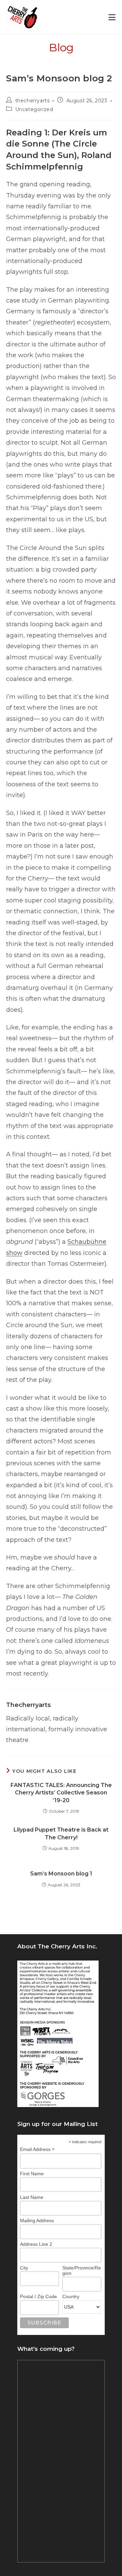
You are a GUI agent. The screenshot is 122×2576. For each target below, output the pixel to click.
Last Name (32, 2197)
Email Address (37, 2149)
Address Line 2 (36, 2244)
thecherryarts (33, 101)
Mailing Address (37, 2220)
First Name (32, 2174)
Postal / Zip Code (38, 2296)
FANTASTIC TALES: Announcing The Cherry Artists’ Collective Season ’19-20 (61, 1793)
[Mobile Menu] (112, 17)
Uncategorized (34, 109)
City (24, 2268)
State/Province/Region (82, 2270)
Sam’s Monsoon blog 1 (61, 1874)
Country (71, 2296)
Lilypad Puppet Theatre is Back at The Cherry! (61, 1833)
